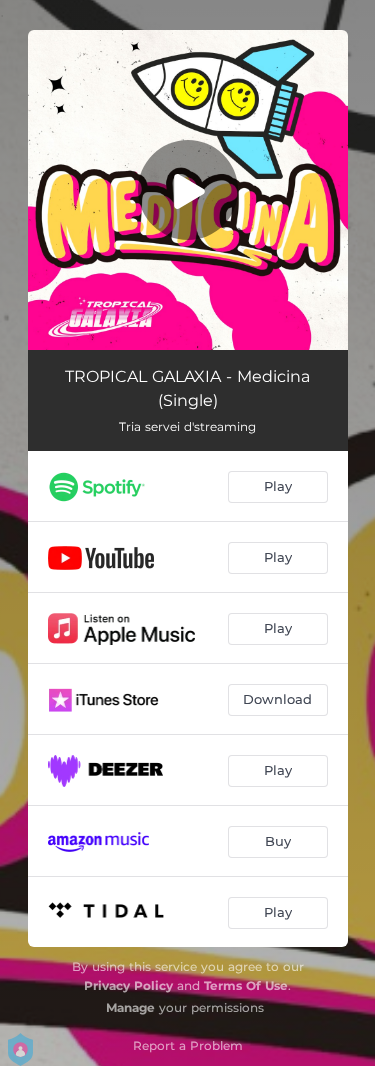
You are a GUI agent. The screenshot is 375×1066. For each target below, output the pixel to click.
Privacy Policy (128, 985)
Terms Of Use (246, 985)
